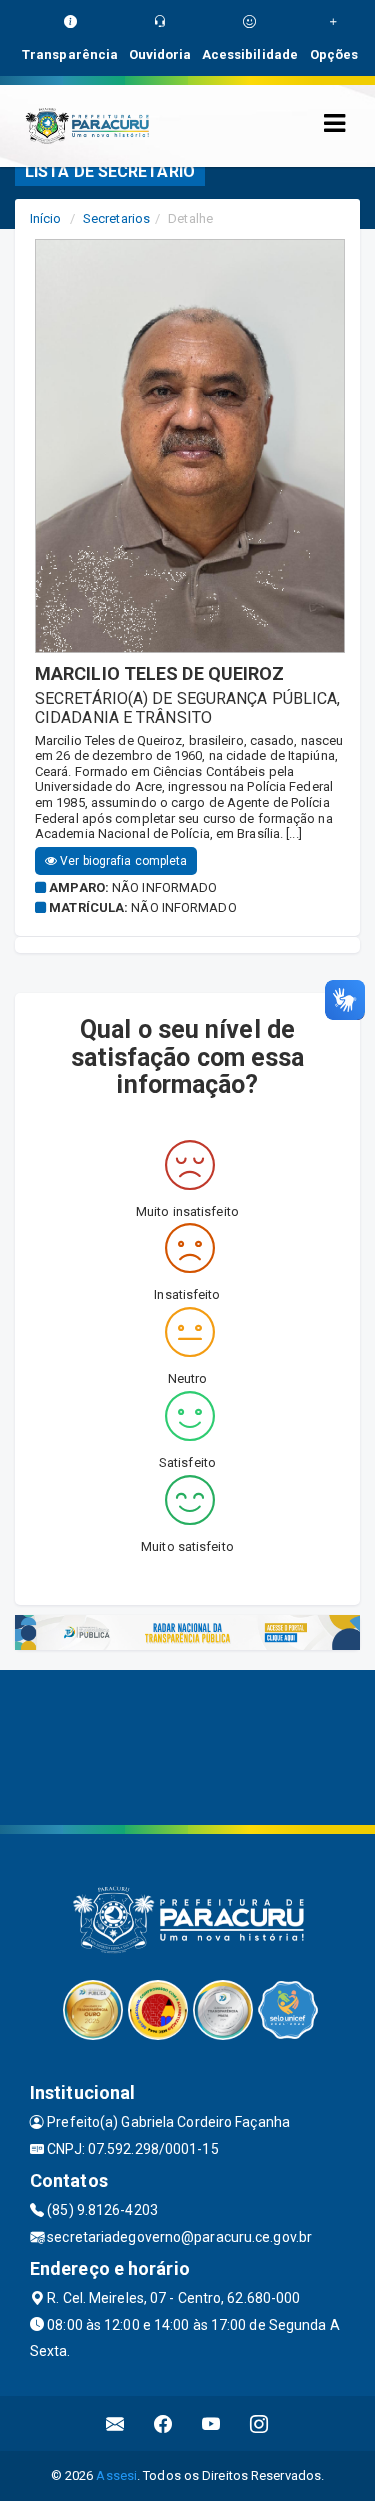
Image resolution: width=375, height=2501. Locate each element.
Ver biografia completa (122, 861)
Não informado (164, 887)
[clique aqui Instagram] (259, 2423)
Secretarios (116, 218)
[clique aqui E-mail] (115, 2423)
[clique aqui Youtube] (211, 2423)
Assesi (116, 2475)
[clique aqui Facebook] (163, 2423)
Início (46, 218)
